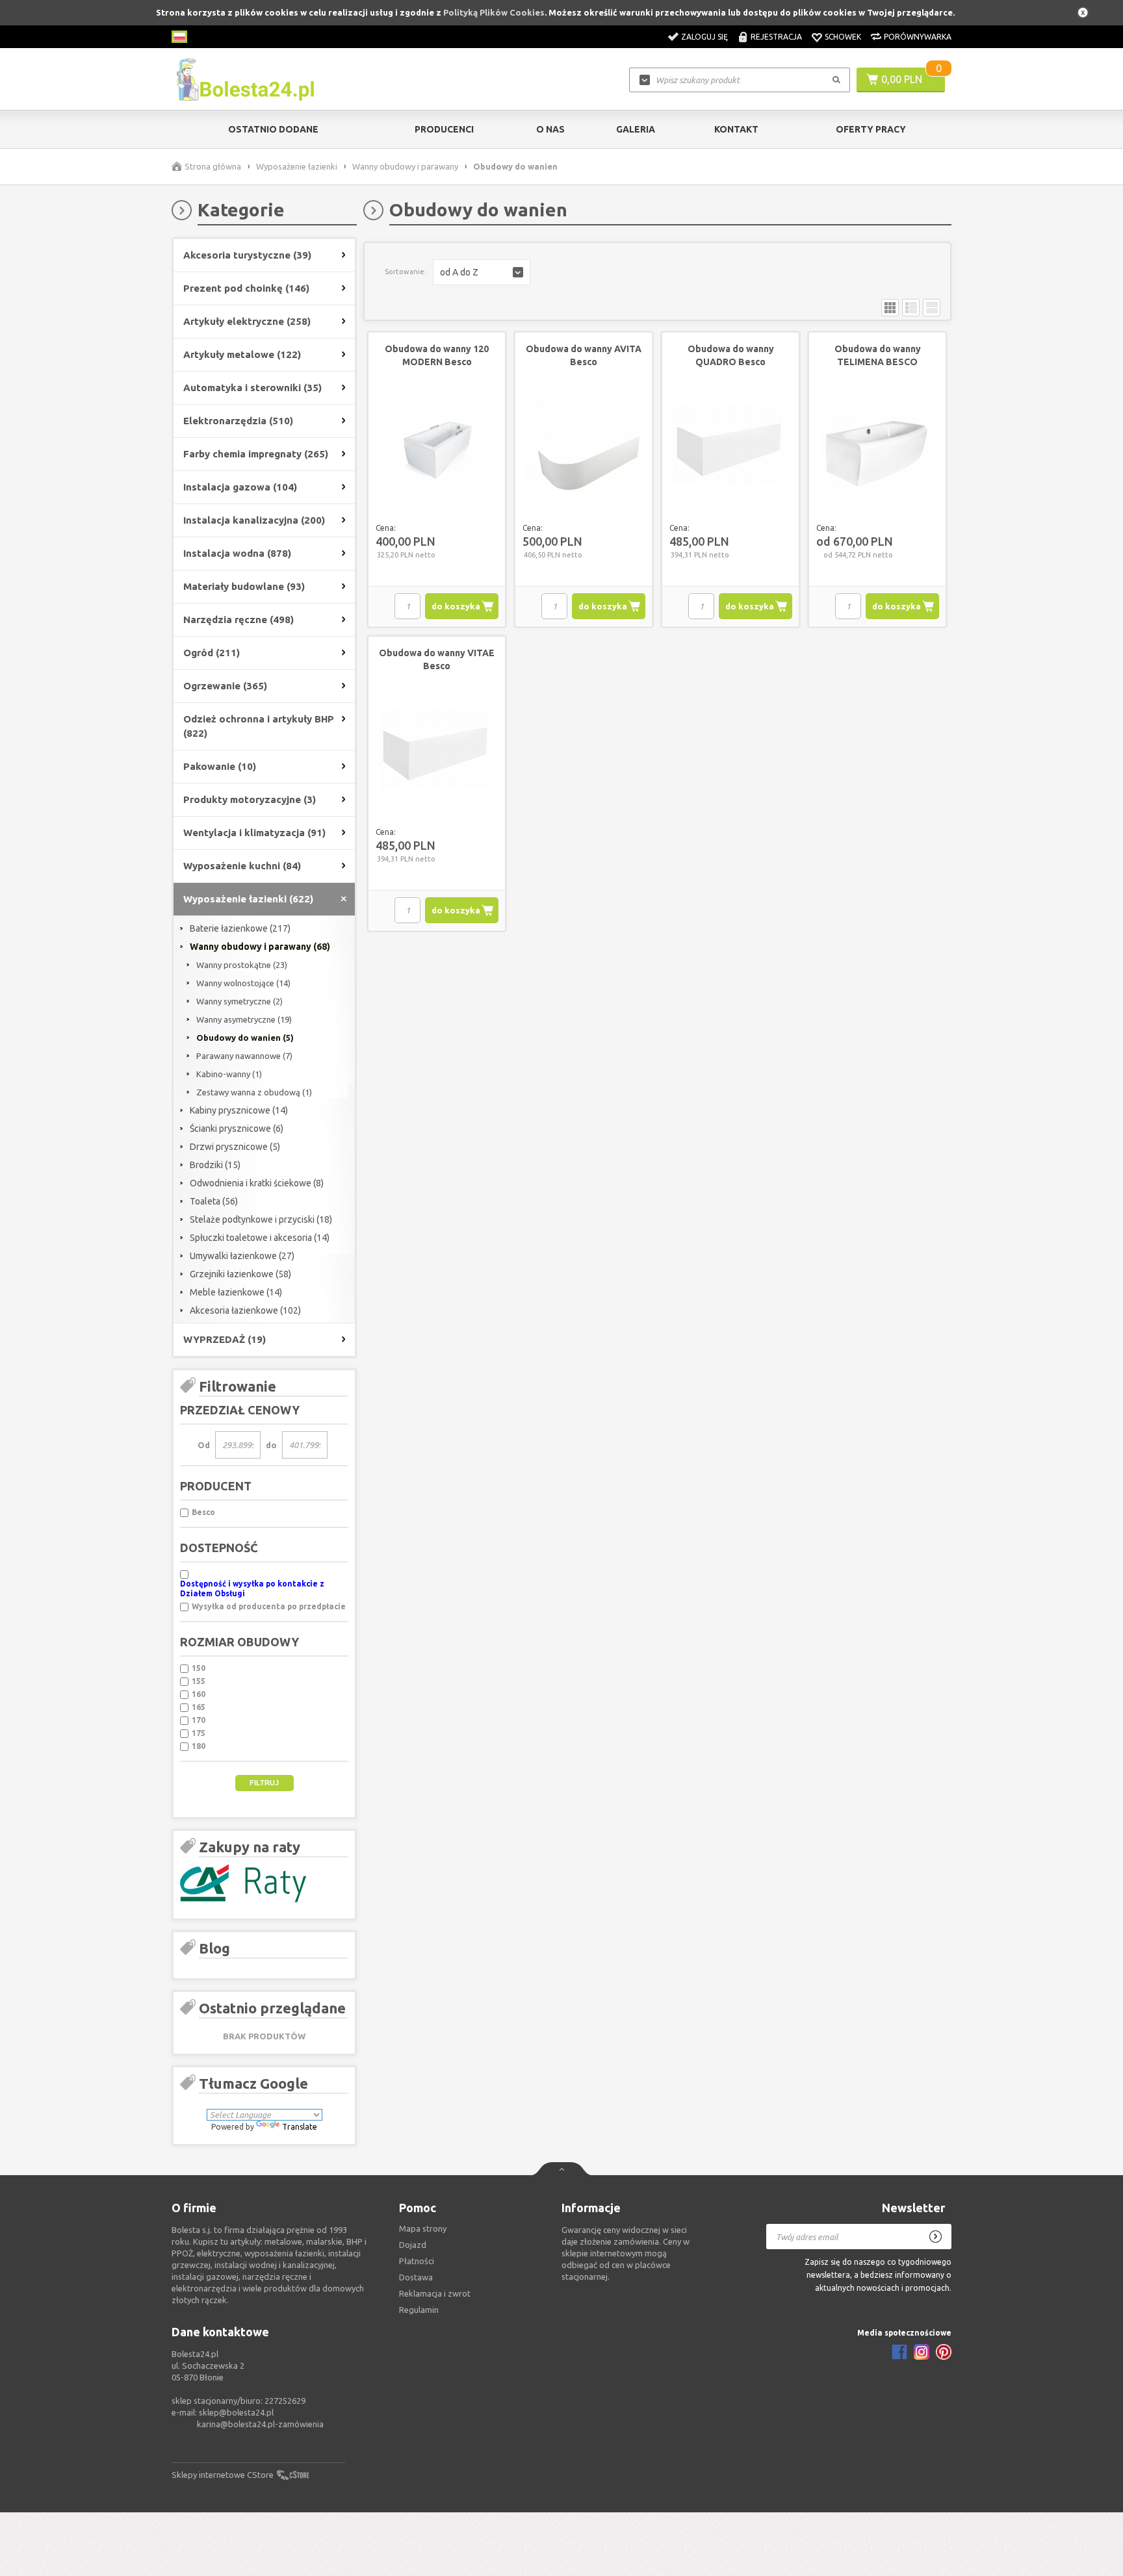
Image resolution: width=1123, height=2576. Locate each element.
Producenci (444, 129)
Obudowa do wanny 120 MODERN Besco (437, 355)
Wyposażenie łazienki (297, 166)
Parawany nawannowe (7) (244, 1056)
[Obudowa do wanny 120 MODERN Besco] (437, 446)
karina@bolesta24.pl (236, 2424)
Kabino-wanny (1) (229, 1074)
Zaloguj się (704, 37)
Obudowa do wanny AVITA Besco (584, 355)
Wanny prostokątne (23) (242, 965)
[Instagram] (922, 2352)
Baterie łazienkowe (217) (240, 928)
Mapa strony (423, 2228)
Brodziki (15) (215, 1165)
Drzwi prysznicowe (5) (235, 1147)
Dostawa (416, 2277)
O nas (550, 129)
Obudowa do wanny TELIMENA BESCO (878, 355)
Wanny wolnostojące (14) (243, 983)
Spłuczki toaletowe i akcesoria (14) (260, 1238)
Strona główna (213, 166)
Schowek (843, 37)
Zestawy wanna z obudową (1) (254, 1092)
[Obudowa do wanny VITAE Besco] (437, 750)
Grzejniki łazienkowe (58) (240, 1274)
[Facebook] (899, 2352)
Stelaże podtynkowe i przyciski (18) (261, 1219)
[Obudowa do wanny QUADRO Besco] (730, 446)
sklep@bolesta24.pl (236, 2412)
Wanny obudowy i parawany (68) (260, 947)
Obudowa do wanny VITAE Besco (437, 659)
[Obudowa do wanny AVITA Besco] (584, 446)
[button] (482, 272)
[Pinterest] (944, 2352)
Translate (300, 2127)
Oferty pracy (871, 129)
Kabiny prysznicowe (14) (239, 1110)
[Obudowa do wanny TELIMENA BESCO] (877, 446)
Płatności (417, 2261)
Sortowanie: (406, 272)
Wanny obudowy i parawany (405, 166)
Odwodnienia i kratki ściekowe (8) (257, 1183)
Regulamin (419, 2310)
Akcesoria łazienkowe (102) (245, 1310)
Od (204, 1445)
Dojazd (413, 2245)
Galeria (636, 129)
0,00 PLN (902, 79)
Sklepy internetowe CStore (223, 2475)
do (271, 1445)
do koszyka (456, 606)
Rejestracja (776, 37)
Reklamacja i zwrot (435, 2293)
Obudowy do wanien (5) (245, 1038)
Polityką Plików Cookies (494, 12)
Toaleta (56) (214, 1201)
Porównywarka (918, 37)
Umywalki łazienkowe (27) (242, 1256)
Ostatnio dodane (273, 129)
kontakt (736, 129)
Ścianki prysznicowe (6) (237, 1129)
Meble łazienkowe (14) (236, 1292)
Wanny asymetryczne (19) (244, 1019)
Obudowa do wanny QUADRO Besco (731, 355)
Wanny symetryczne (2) (239, 1001)
